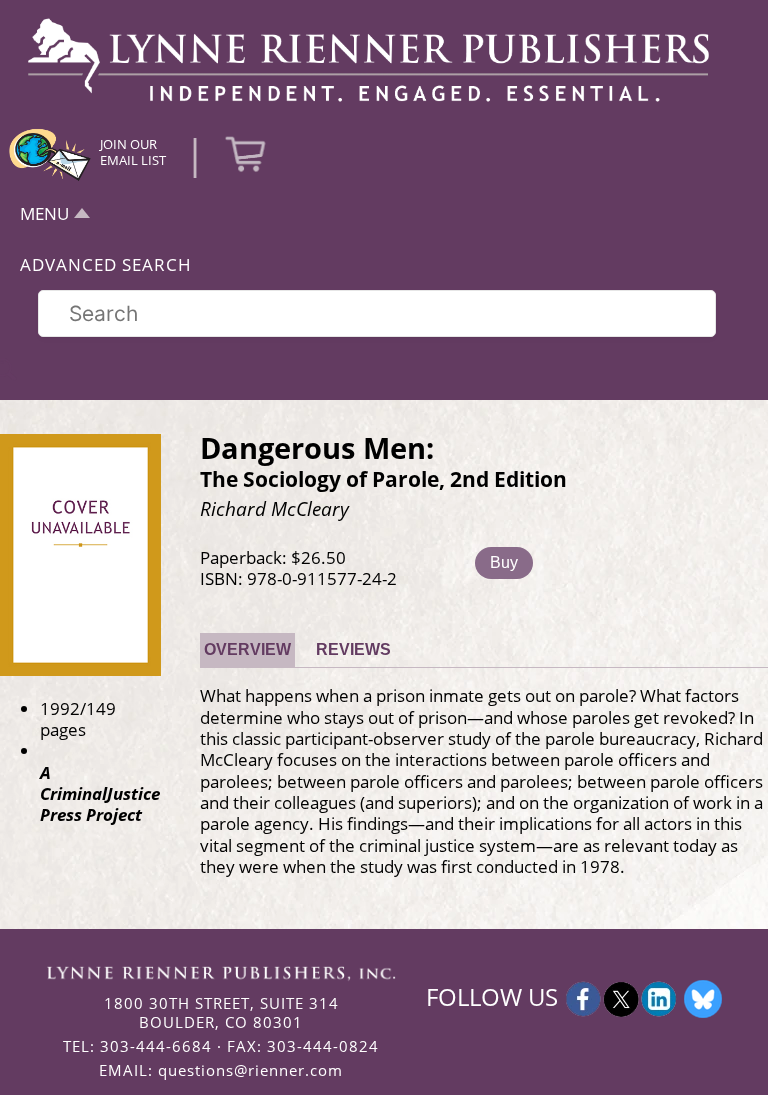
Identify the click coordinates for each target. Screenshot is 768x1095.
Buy (504, 562)
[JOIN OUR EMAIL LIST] (50, 178)
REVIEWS (353, 649)
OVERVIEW (247, 649)
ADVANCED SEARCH (106, 264)
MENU (44, 213)
